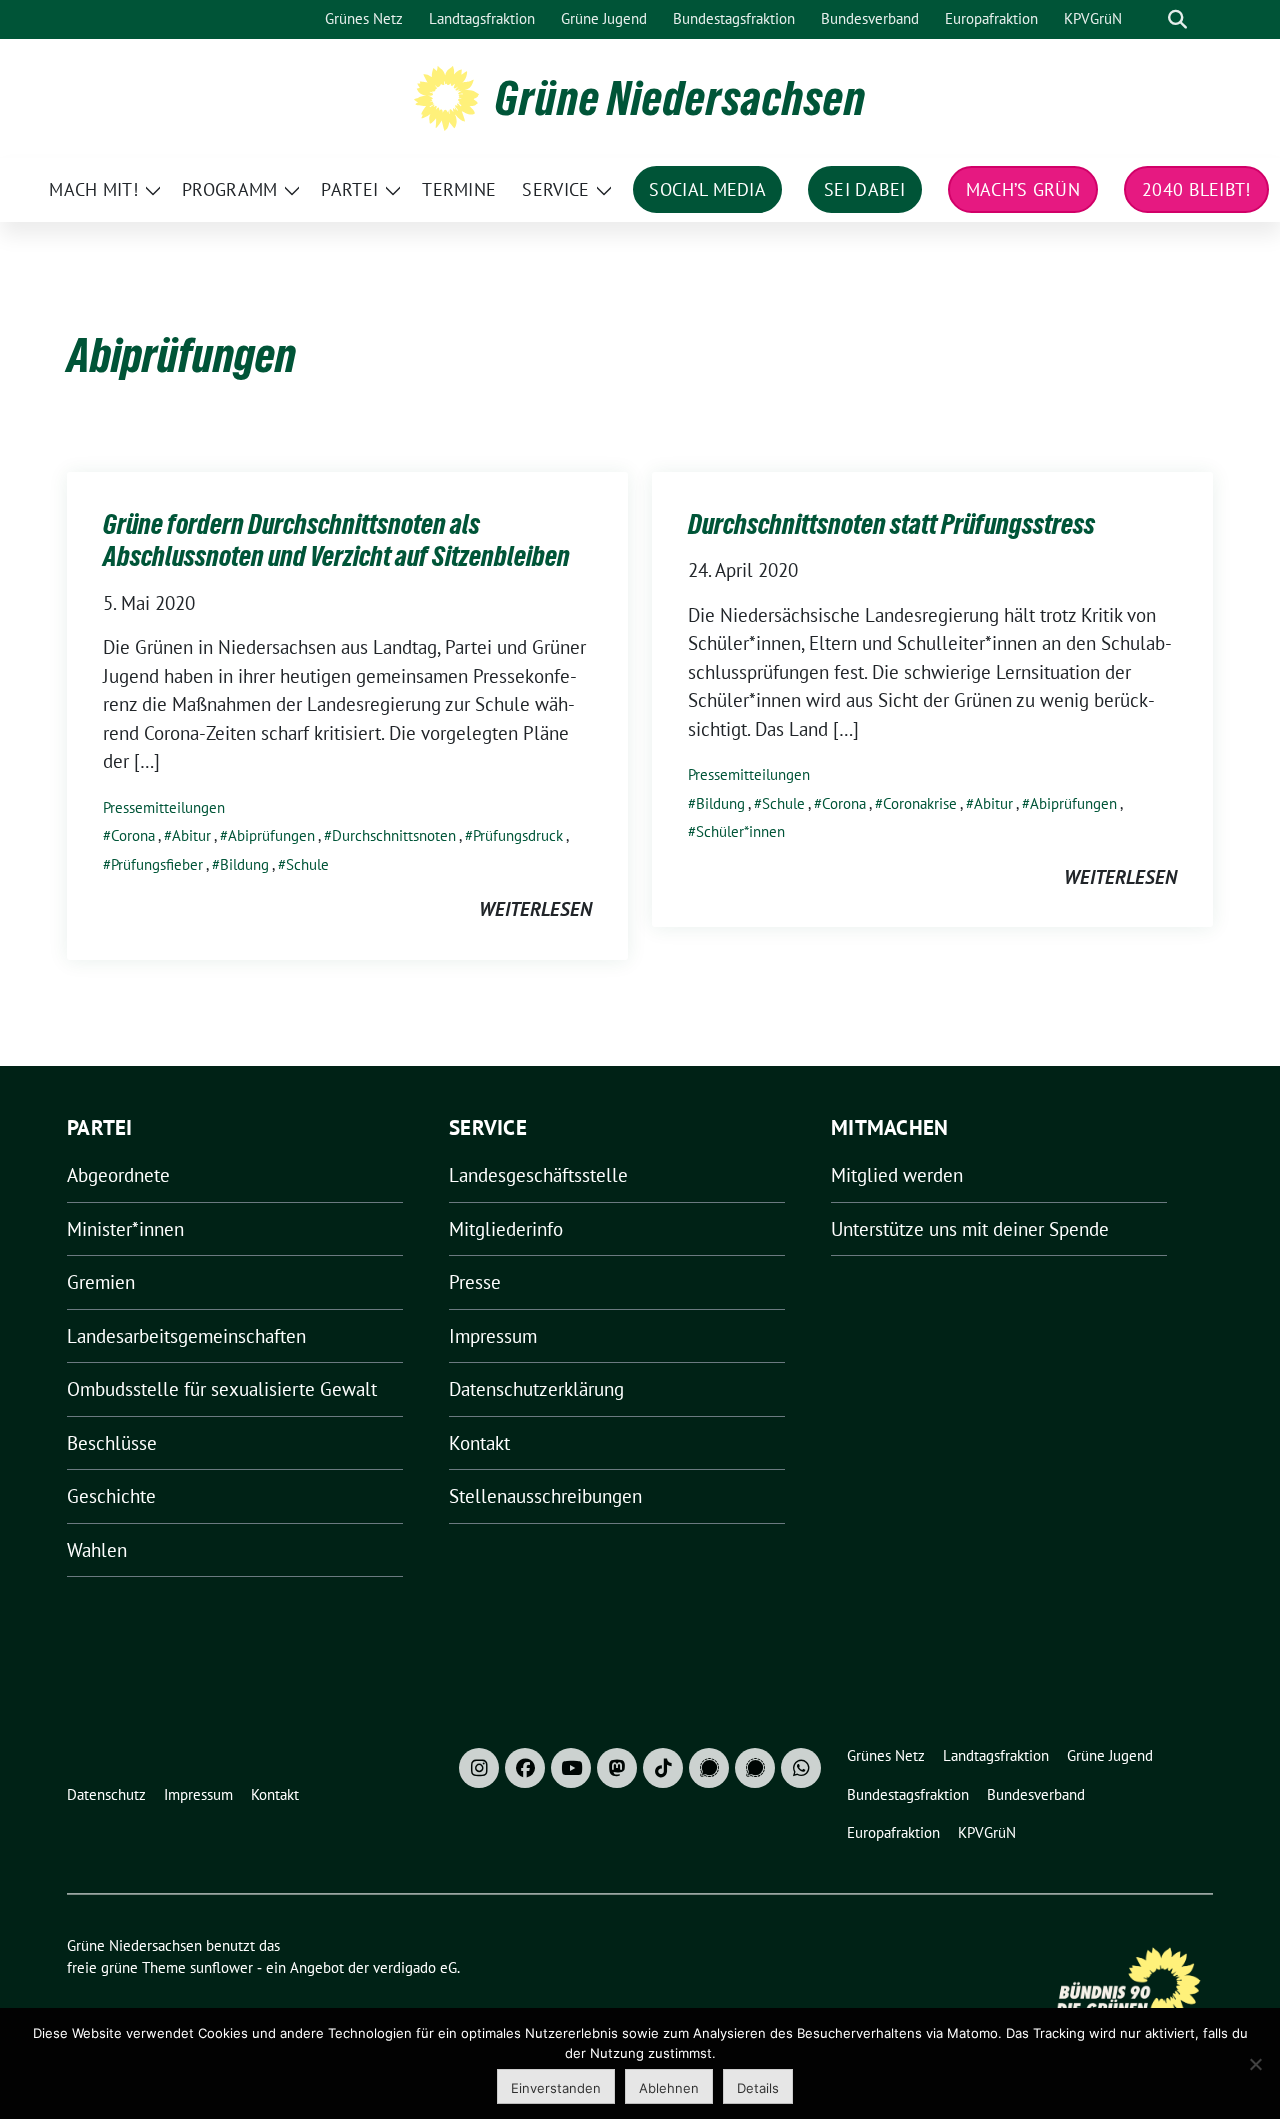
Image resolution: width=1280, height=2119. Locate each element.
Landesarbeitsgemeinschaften (186, 1336)
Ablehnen (669, 2088)
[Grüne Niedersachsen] (446, 96)
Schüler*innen (740, 831)
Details (758, 2088)
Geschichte (111, 1496)
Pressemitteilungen (164, 807)
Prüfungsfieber (157, 864)
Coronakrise (920, 803)
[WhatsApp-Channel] (801, 1768)
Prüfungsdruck (518, 835)
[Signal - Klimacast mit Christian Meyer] (709, 1768)
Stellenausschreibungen (545, 1496)
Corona (133, 835)
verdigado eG (415, 1967)
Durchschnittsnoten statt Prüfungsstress (891, 524)
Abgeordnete (118, 1175)
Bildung (244, 864)
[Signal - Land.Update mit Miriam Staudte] (755, 1768)
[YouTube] (571, 1768)
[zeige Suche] (1177, 19)
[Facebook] (525, 1768)
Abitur (191, 835)
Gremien (101, 1282)
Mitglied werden (897, 1175)
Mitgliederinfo (506, 1229)
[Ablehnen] (1255, 2064)
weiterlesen (535, 909)
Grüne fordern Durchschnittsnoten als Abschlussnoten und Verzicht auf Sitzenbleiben (336, 540)
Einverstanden (556, 2088)
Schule (307, 864)
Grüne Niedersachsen (680, 98)
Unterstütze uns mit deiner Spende (970, 1229)
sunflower (221, 1967)
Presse (475, 1282)
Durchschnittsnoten (394, 835)
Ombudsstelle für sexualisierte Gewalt (222, 1389)
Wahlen (97, 1550)
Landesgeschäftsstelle (538, 1175)
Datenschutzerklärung (536, 1389)
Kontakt (479, 1443)
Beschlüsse (112, 1443)
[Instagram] (479, 1768)
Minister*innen (125, 1229)
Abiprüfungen (271, 835)
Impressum (493, 1336)
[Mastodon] (617, 1768)
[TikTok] (663, 1768)
